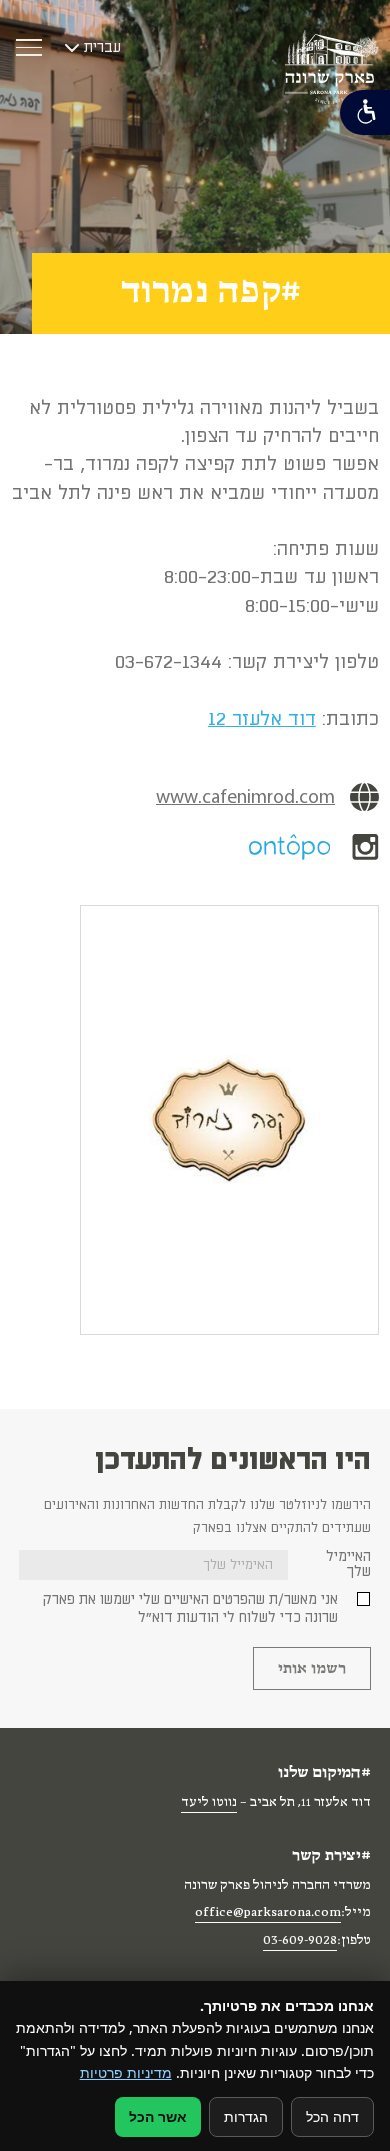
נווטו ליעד (209, 1804)
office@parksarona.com (268, 1914)
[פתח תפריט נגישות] (365, 112)
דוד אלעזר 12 (262, 719)
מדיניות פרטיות (126, 2072)
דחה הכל (332, 2116)
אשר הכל (158, 2116)
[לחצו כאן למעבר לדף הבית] (332, 67)
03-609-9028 (300, 1942)
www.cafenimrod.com (245, 797)
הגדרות (246, 2116)
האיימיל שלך (348, 1564)
